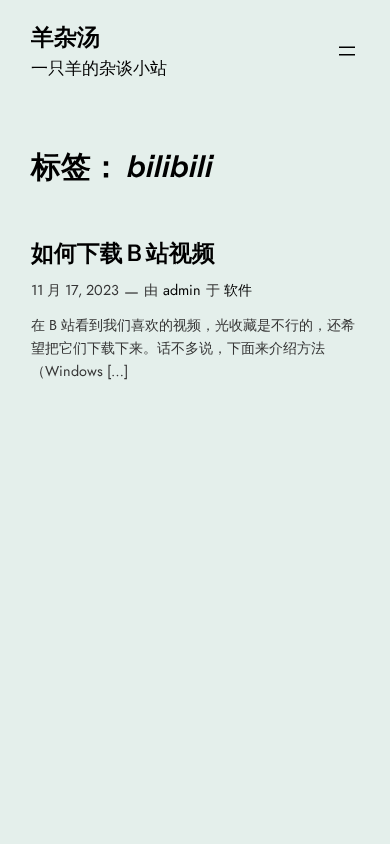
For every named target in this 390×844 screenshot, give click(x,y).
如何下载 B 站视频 (123, 253)
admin (182, 290)
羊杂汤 (65, 37)
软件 (238, 290)
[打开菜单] (347, 51)
